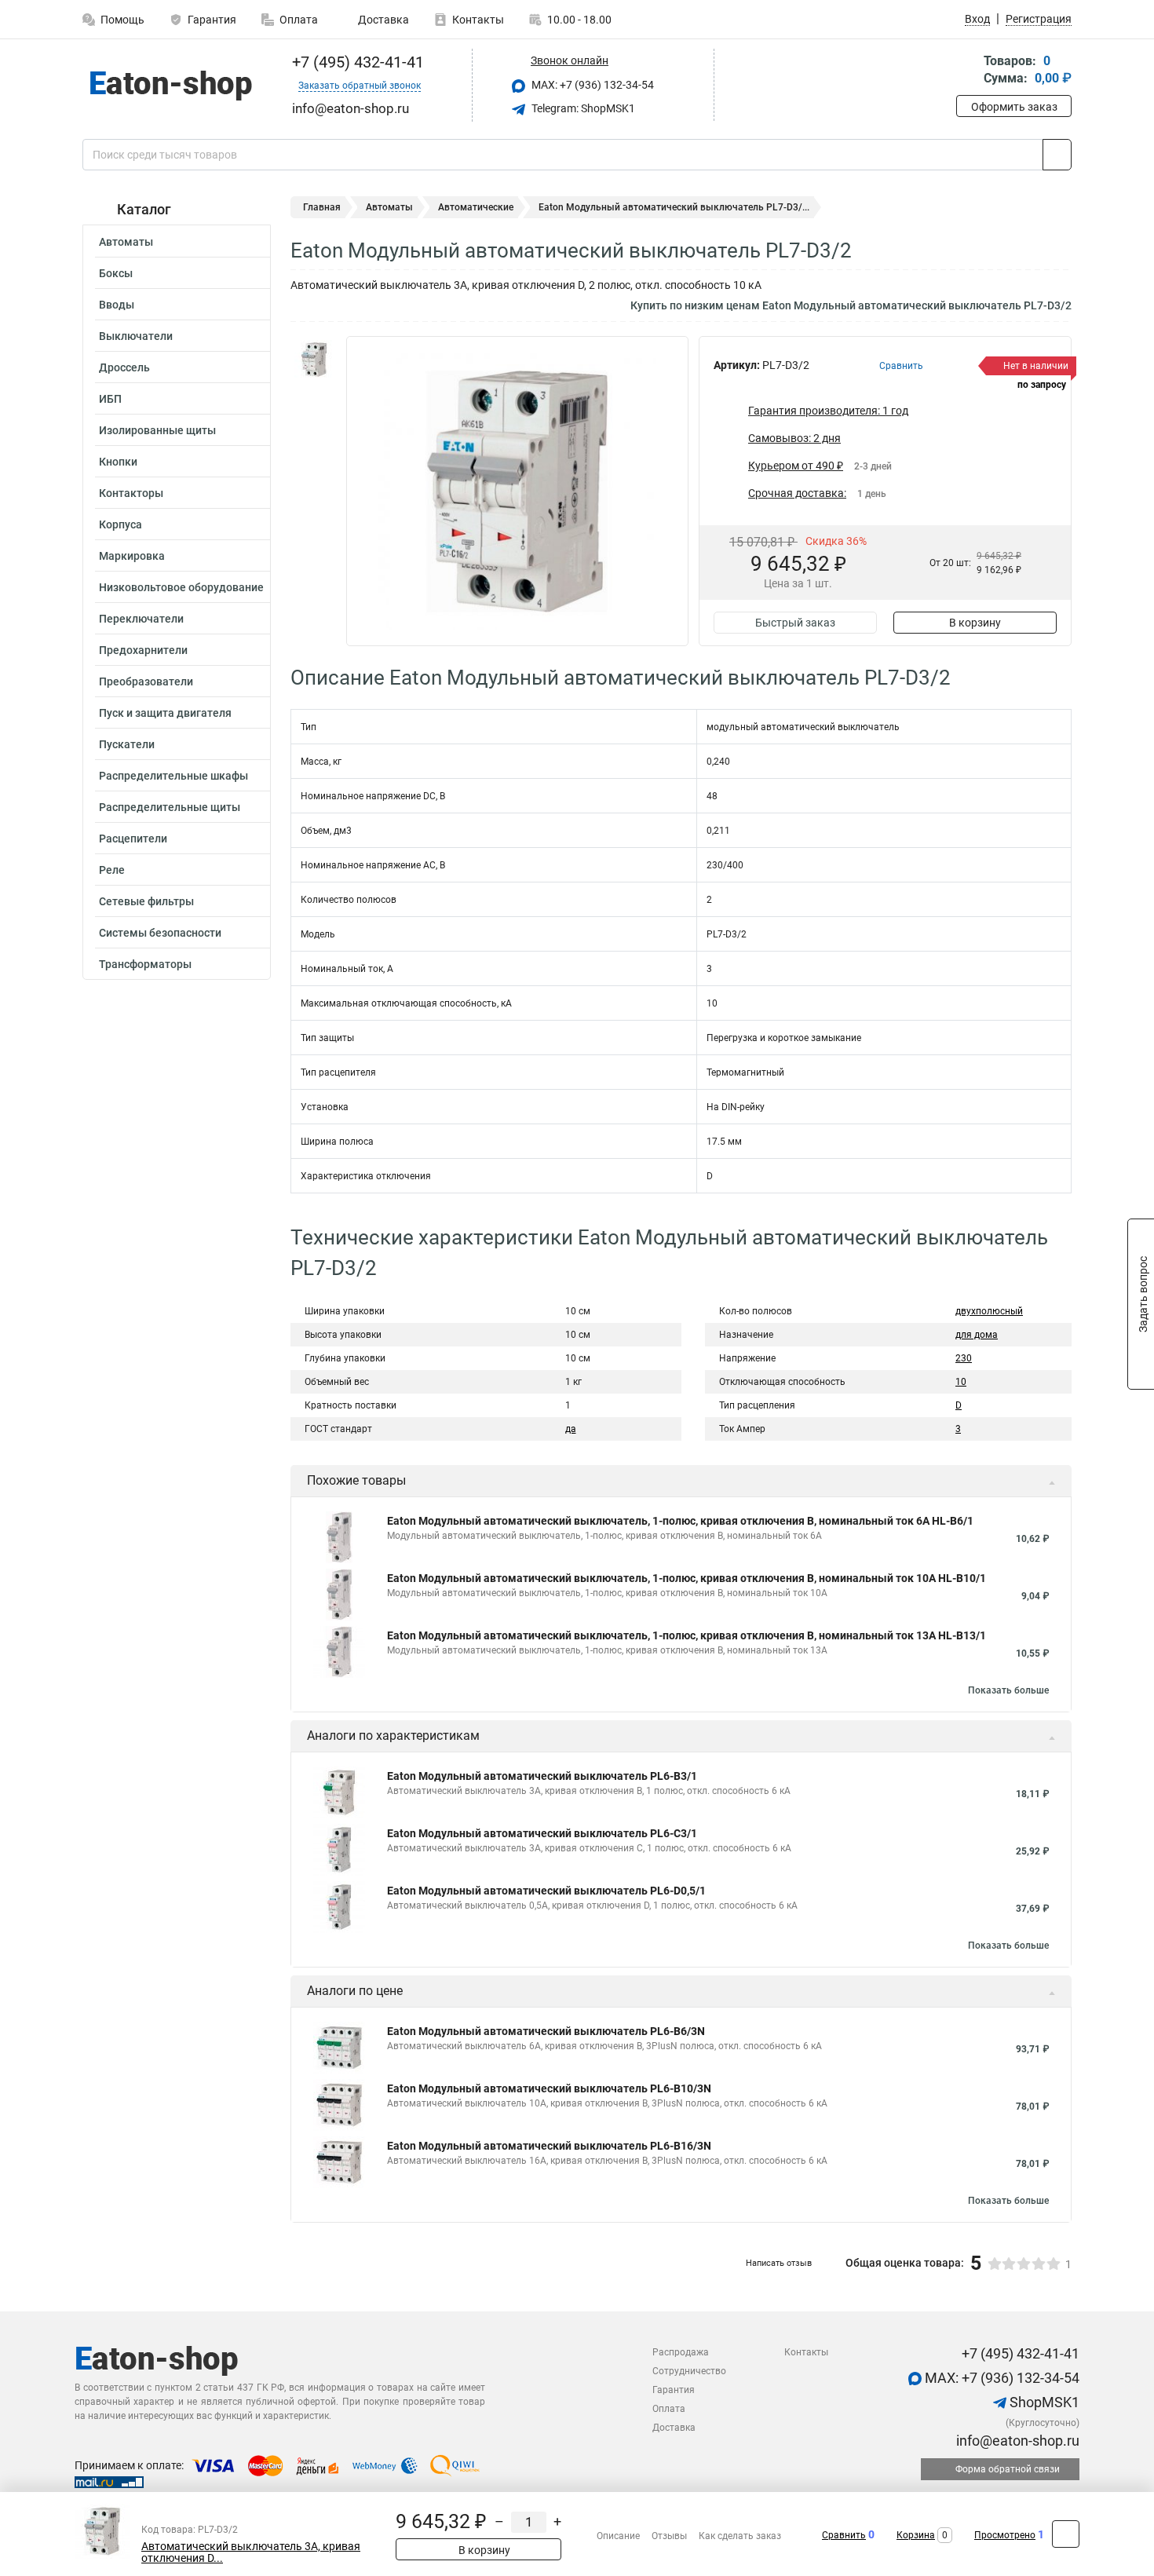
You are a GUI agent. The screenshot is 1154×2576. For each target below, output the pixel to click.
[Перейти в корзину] (967, 71)
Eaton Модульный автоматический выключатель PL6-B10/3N (549, 2088)
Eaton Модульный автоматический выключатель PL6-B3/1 (542, 1776)
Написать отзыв (779, 2263)
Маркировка (132, 556)
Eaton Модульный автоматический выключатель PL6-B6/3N (546, 2031)
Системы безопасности (160, 933)
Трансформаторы (145, 964)
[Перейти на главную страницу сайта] (171, 86)
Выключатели (136, 336)
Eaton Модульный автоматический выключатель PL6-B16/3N (549, 2146)
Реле (112, 870)
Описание (618, 2536)
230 (964, 1358)
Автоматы (126, 242)
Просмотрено (1005, 2535)
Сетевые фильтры (146, 901)
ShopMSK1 (1043, 2402)
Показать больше (1008, 1690)
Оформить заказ (1014, 107)
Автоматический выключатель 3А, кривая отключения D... (251, 2552)
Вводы (117, 305)
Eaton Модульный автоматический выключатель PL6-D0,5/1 (546, 1891)
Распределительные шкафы (173, 776)
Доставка (382, 20)
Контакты (478, 20)
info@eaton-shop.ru (1016, 2441)
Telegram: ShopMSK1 (582, 108)
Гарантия (212, 20)
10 (961, 1382)
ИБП (110, 399)
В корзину (975, 623)
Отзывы (669, 2536)
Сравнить (844, 2535)
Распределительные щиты (170, 807)
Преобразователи (146, 681)
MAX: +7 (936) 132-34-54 (592, 85)
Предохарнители (143, 650)
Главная (322, 207)
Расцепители (133, 839)
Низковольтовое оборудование (181, 587)
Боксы (116, 273)
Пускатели (127, 744)
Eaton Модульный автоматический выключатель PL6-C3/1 (542, 1833)
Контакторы (131, 493)
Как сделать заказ (740, 2536)
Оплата (299, 20)
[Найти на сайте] (1057, 155)
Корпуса (121, 524)
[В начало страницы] (1066, 2534)
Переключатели (141, 619)
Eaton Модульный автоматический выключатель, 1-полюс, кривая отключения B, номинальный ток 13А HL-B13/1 (687, 1635)
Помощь (122, 20)
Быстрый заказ (795, 623)
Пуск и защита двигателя (165, 713)
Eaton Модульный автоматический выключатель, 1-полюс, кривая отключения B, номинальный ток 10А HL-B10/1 (687, 1578)
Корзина (916, 2535)
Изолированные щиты (157, 430)
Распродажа (681, 2352)
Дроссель (124, 367)
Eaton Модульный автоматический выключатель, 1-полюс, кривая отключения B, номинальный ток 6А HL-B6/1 (680, 1521)
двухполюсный (989, 1311)
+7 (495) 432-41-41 (356, 62)
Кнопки (118, 462)
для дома (977, 1335)
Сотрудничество (689, 2371)
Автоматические (476, 207)
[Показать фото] (314, 360)
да (571, 1429)
